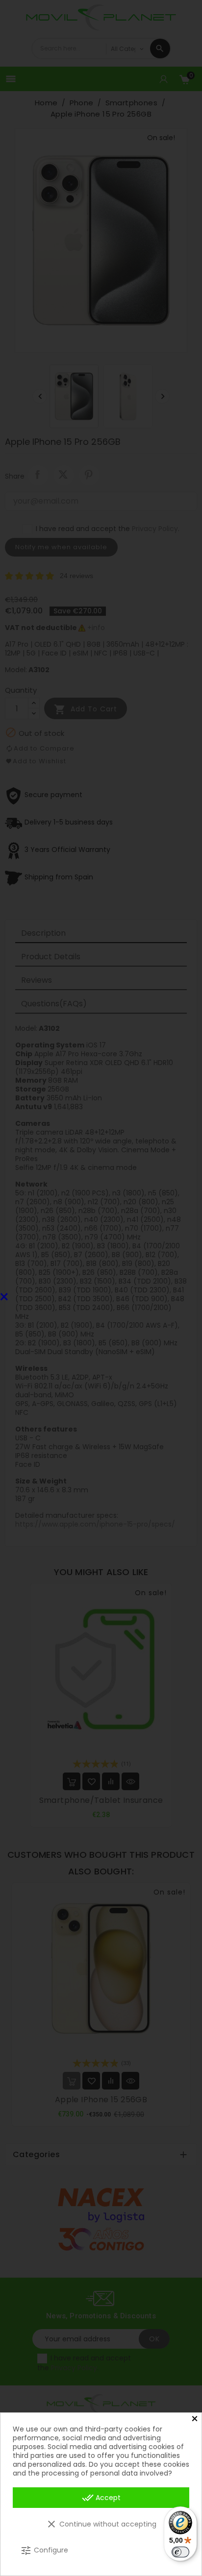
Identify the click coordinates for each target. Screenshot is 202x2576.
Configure (44, 2551)
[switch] (180, 2552)
